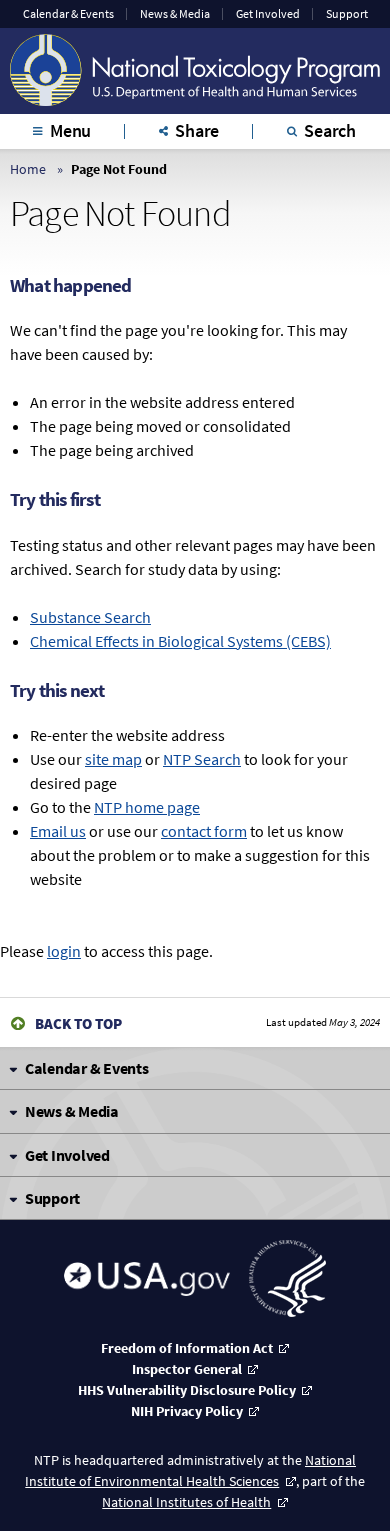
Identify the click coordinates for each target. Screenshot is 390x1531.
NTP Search (202, 759)
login (64, 951)
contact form (204, 831)
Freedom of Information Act (187, 1348)
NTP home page (147, 807)
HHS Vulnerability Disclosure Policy (187, 1390)
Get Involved (268, 14)
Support (347, 14)
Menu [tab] (70, 130)
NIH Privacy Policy (187, 1411)
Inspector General (187, 1369)
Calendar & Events (68, 14)
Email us (58, 831)
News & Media (175, 14)
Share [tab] (197, 130)
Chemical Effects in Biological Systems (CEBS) (180, 641)
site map (113, 759)
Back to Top (78, 1023)
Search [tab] (330, 130)
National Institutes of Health (186, 1502)
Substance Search (90, 617)
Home (28, 169)
